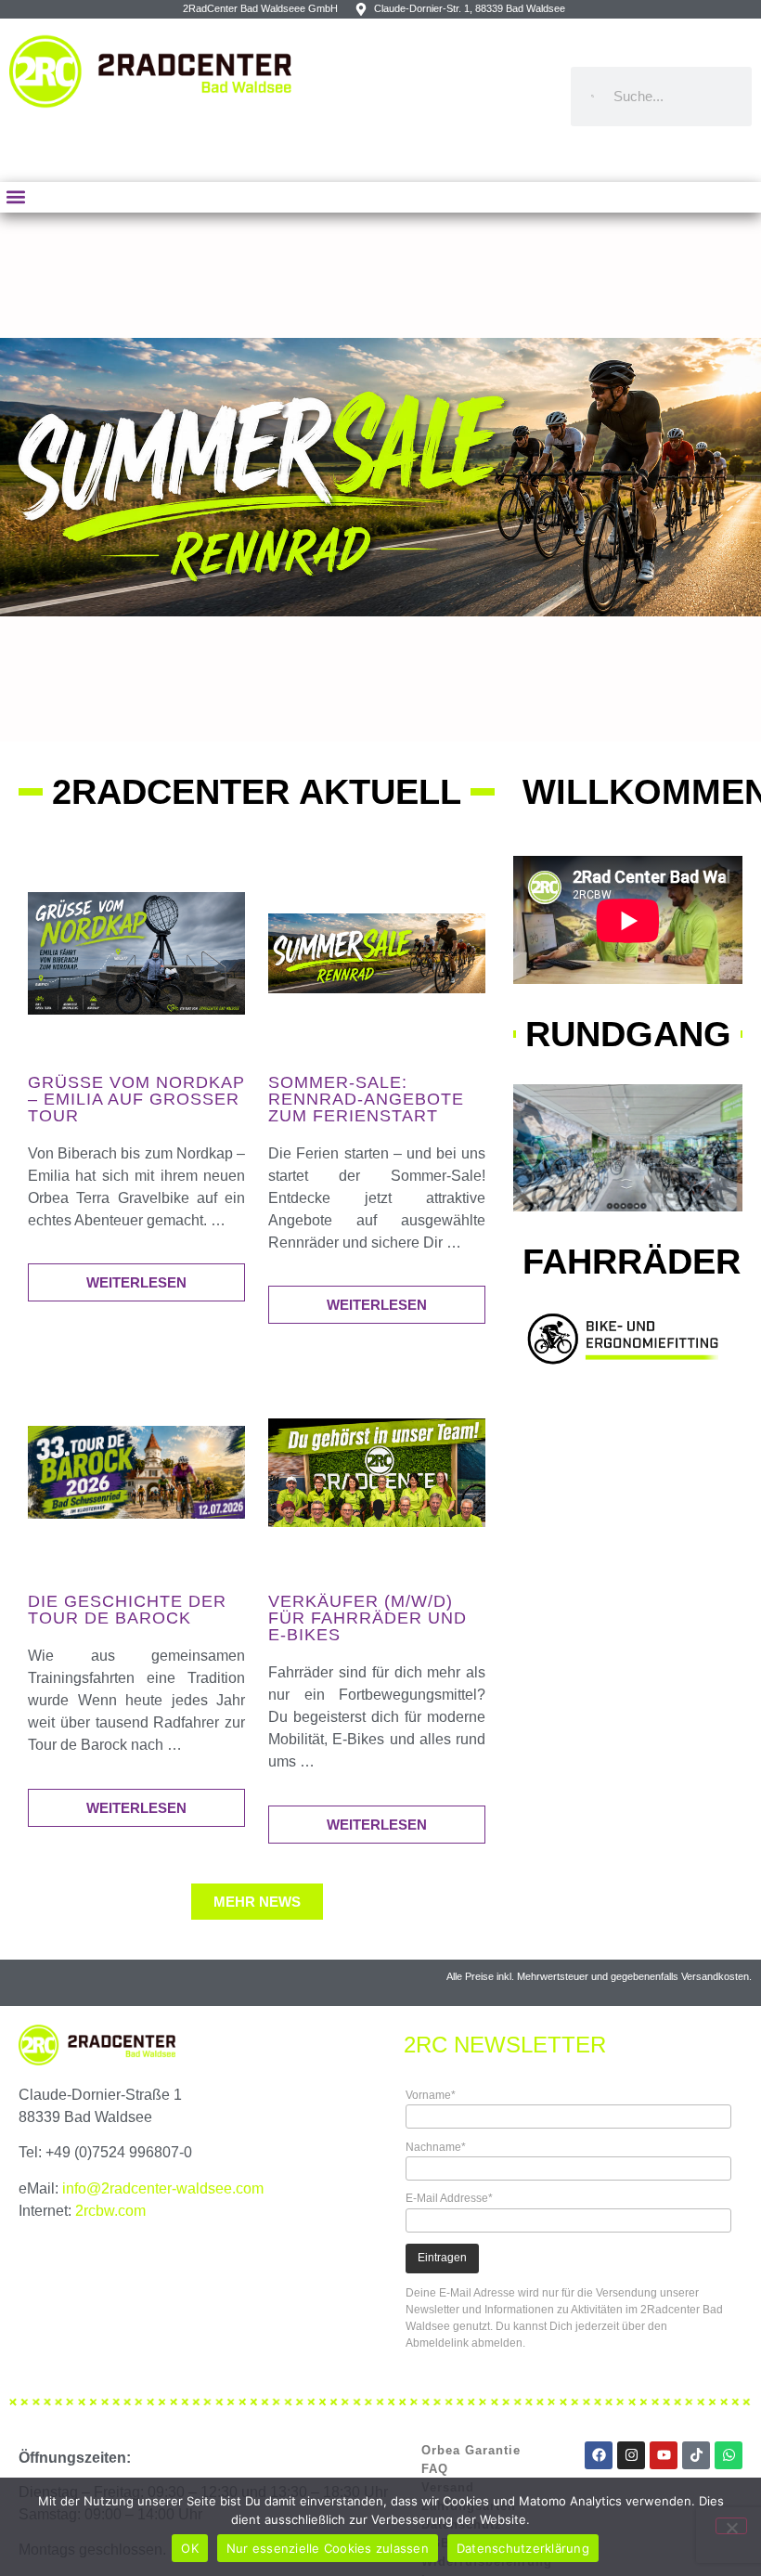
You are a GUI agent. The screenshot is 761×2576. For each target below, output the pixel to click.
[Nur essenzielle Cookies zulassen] (731, 2526)
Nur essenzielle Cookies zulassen (328, 2548)
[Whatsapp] (729, 2455)
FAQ (435, 2469)
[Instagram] (631, 2455)
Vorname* (431, 2095)
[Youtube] (664, 2455)
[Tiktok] (696, 2455)
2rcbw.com (110, 2211)
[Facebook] (599, 2455)
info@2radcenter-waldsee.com (163, 2188)
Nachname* (436, 2147)
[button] (15, 197)
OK (190, 2548)
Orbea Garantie (471, 2450)
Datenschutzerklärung (523, 2548)
